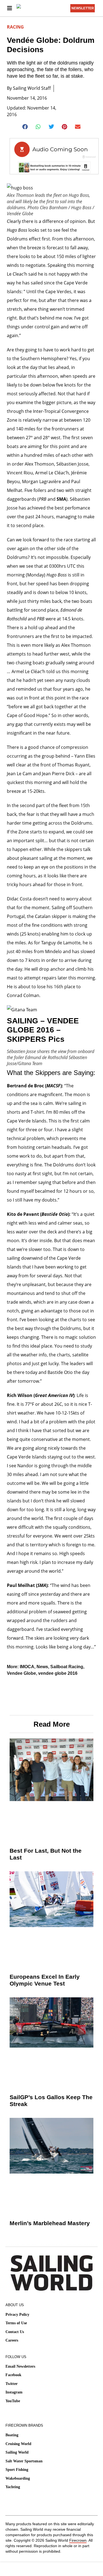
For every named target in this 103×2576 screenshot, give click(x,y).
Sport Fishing (17, 2470)
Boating (12, 2435)
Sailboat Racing (67, 1667)
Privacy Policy (17, 2315)
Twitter (12, 2384)
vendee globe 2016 (58, 1673)
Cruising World (18, 2444)
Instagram (14, 2392)
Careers (12, 2340)
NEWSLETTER (83, 8)
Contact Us (15, 2332)
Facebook (13, 2375)
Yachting (13, 2487)
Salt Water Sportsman (24, 2461)
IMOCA (27, 1667)
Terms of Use (16, 2323)
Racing (15, 27)
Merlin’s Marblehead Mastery (50, 2223)
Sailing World (17, 2452)
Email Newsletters (20, 2366)
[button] (25, 127)
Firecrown (78, 2540)
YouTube (13, 2401)
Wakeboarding (18, 2478)
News (42, 1667)
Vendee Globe (21, 1673)
